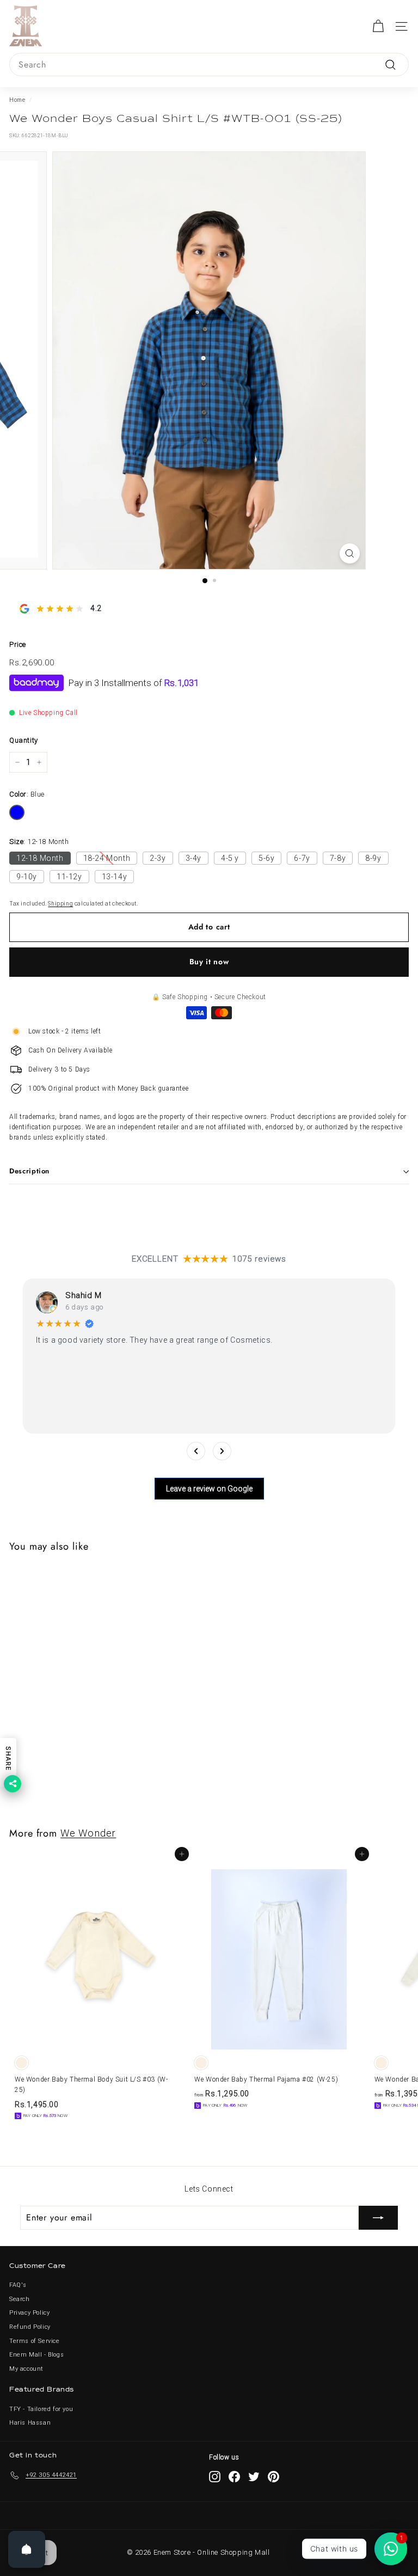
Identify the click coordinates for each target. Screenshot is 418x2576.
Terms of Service (35, 2341)
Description (29, 1171)
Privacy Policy (29, 2313)
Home (17, 100)
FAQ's (18, 2285)
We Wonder (88, 1833)
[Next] (222, 1451)
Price (18, 644)
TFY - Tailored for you (41, 2409)
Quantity (24, 740)
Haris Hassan (30, 2423)
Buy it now (209, 962)
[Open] (27, 2549)
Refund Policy (30, 2327)
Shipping (60, 904)
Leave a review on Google (209, 1489)
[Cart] (378, 26)
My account (26, 2369)
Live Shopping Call (48, 713)
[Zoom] (350, 553)
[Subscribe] (378, 2218)
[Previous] (196, 1451)
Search (20, 2299)
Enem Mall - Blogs (36, 2355)
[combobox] (209, 65)
